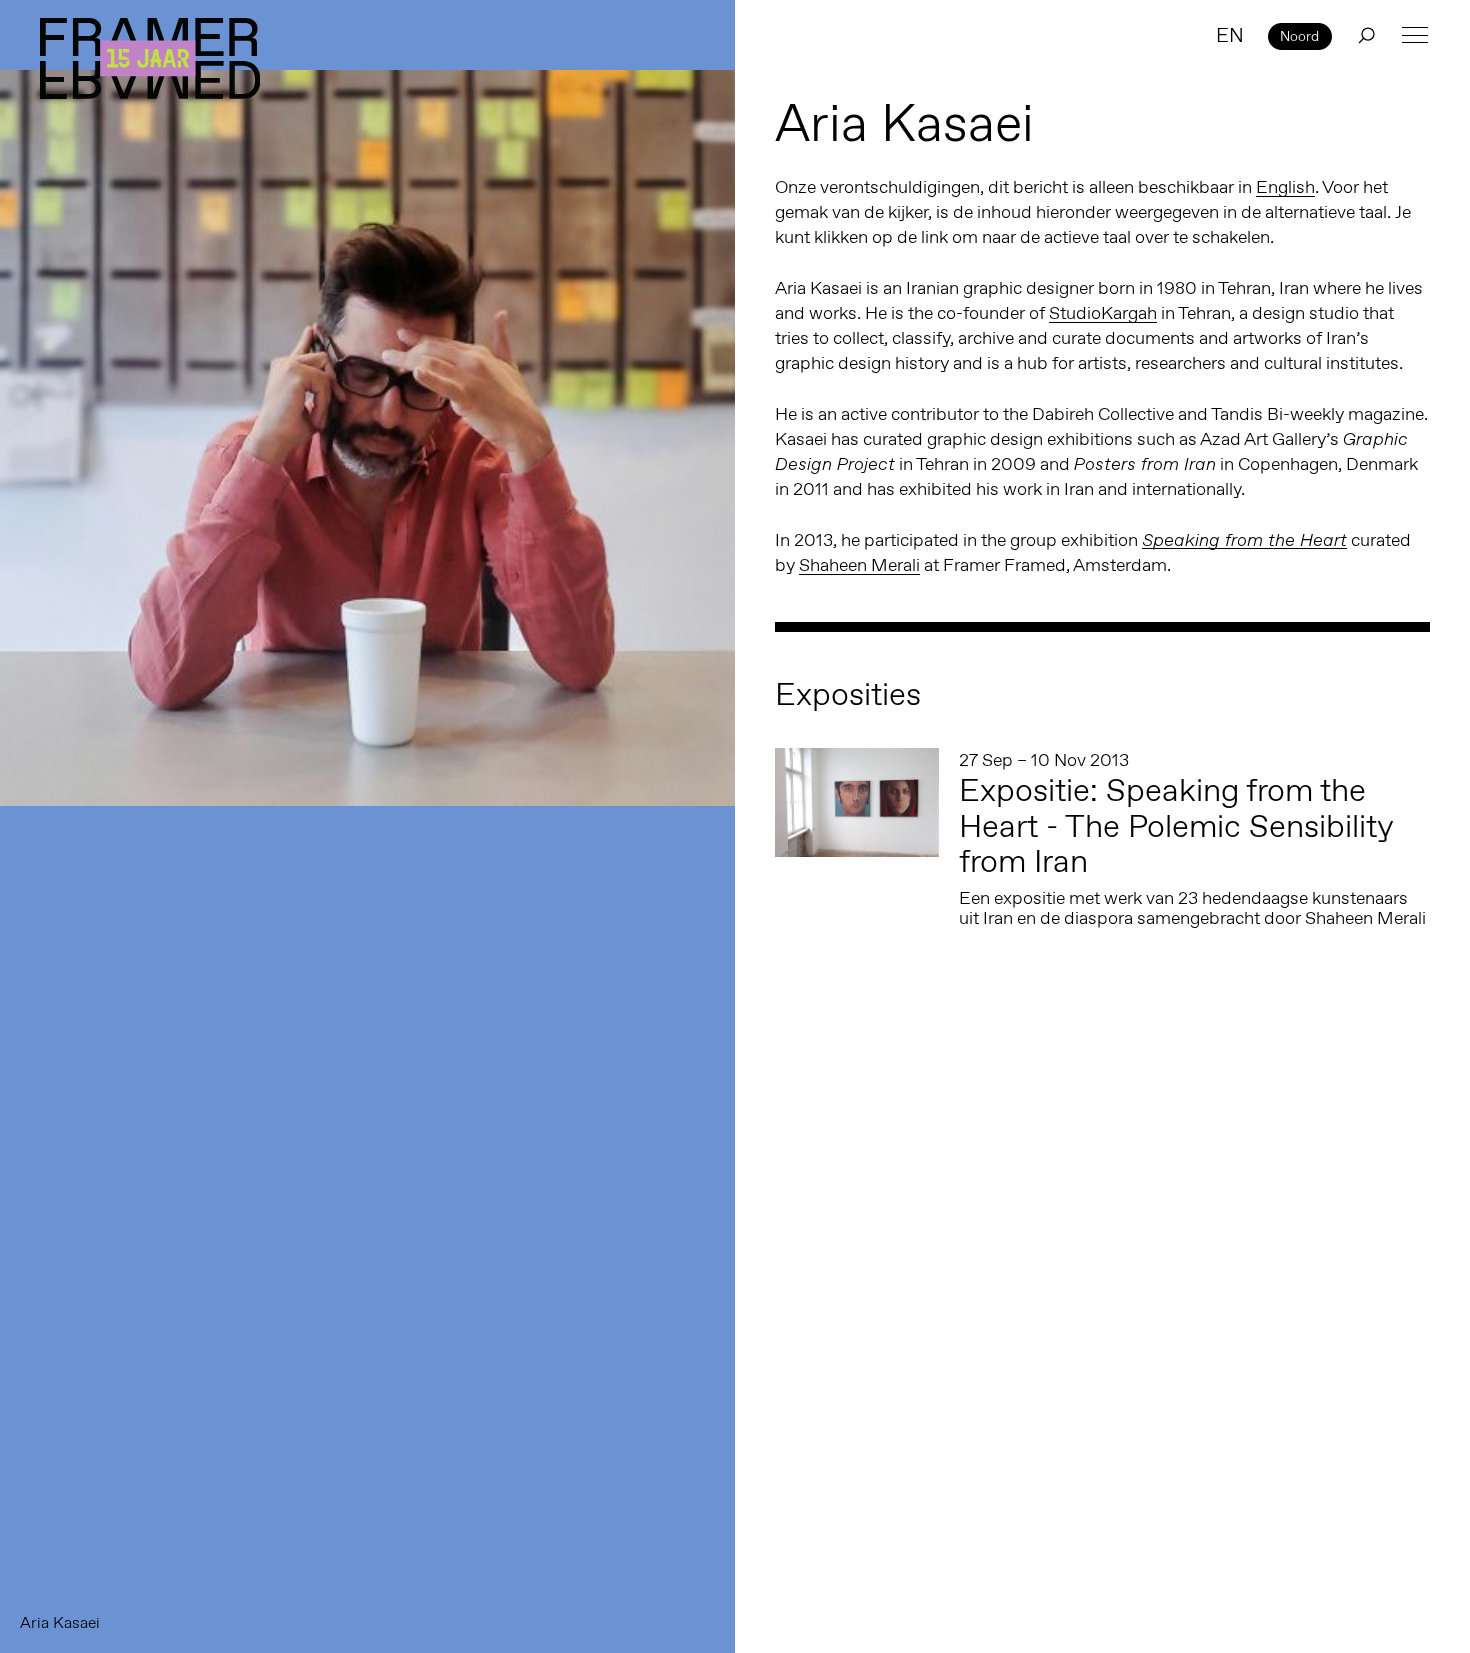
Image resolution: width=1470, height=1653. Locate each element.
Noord (1299, 36)
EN (1230, 35)
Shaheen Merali (859, 565)
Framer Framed (150, 58)
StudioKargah (1103, 313)
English (1285, 187)
